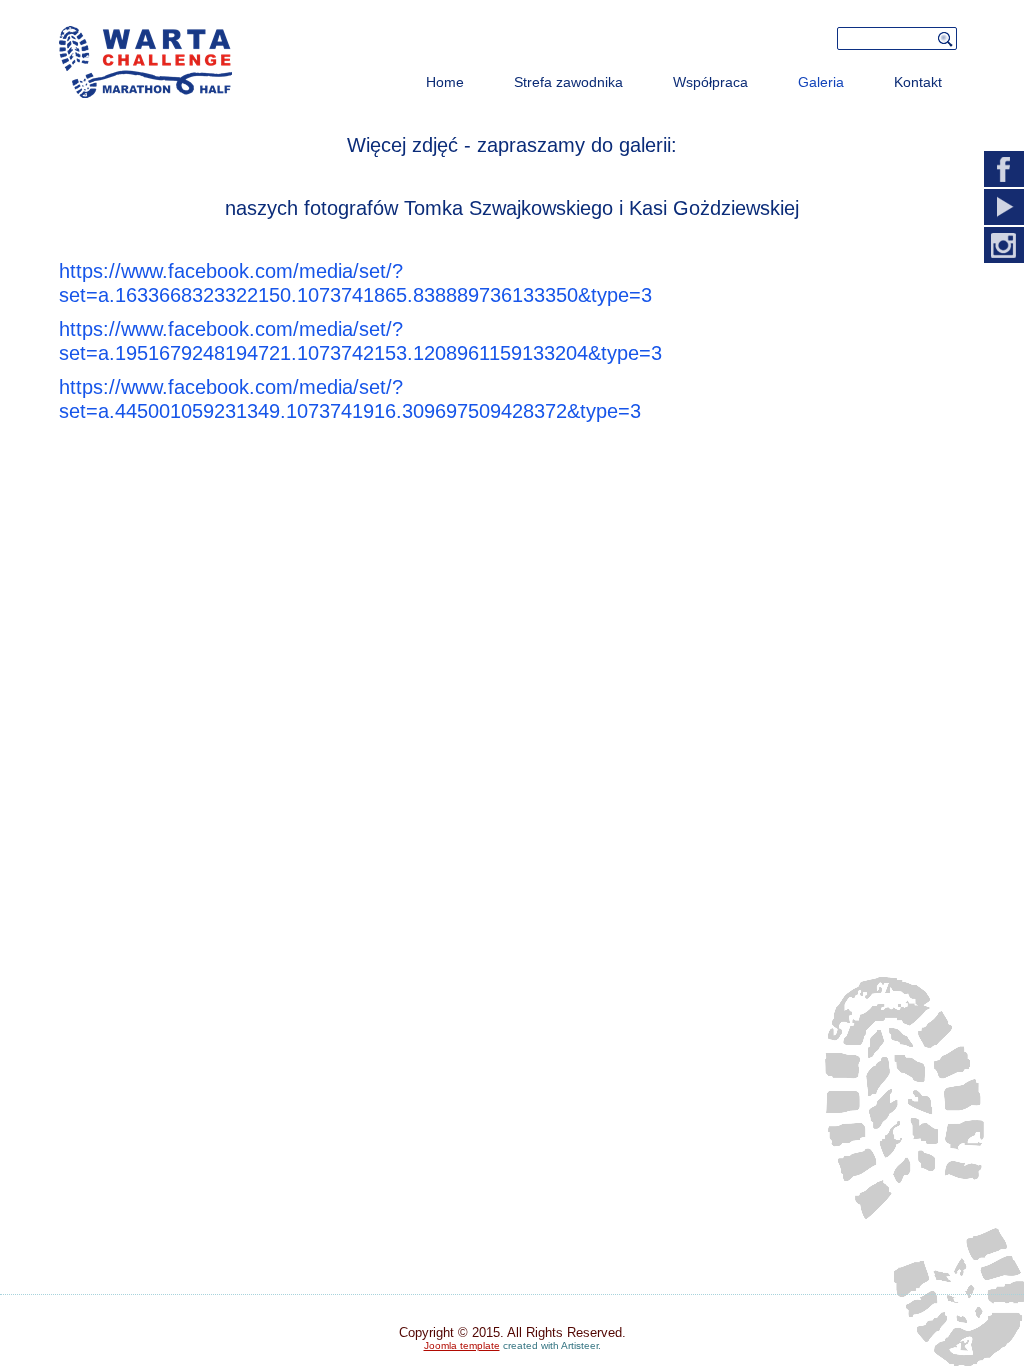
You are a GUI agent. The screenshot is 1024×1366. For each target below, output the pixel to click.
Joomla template (462, 1345)
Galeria (821, 82)
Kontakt (918, 82)
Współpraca (710, 82)
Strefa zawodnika (568, 82)
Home (445, 82)
